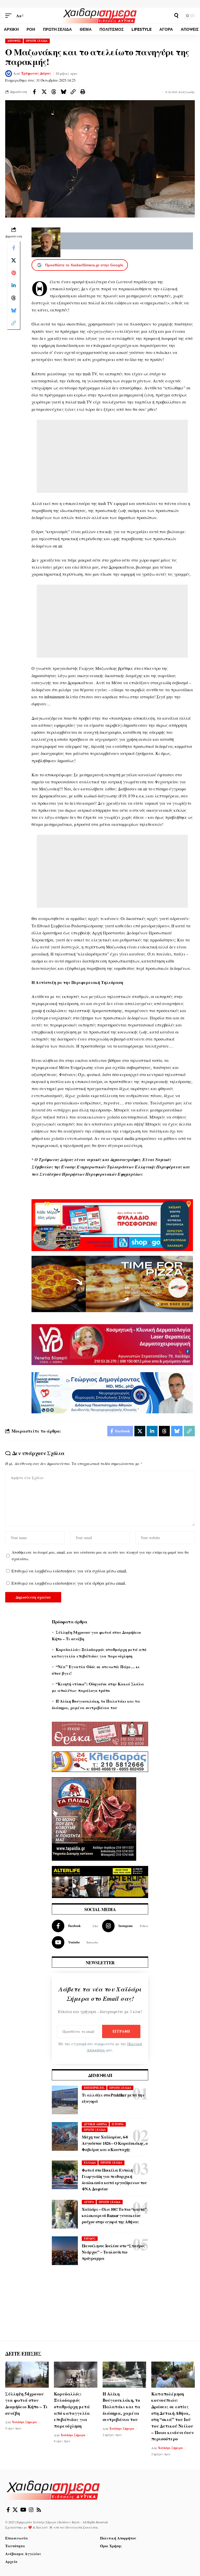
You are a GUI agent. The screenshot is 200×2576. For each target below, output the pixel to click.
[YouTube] (23, 2510)
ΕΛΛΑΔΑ (90, 2163)
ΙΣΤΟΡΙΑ (118, 2124)
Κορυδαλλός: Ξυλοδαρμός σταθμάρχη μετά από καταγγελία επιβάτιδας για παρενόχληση (72, 2410)
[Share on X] (44, 92)
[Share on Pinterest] (14, 273)
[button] (10, 16)
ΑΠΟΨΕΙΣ (14, 41)
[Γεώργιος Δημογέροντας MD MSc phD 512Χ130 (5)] (112, 1392)
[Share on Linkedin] (14, 285)
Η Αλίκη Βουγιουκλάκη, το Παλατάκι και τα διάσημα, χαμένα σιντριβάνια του (121, 2407)
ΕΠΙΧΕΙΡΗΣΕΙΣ (94, 2088)
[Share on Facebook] (34, 92)
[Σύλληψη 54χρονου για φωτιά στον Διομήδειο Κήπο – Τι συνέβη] (27, 2375)
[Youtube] (75, 1942)
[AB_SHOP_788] (112, 1224)
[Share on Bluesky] (63, 92)
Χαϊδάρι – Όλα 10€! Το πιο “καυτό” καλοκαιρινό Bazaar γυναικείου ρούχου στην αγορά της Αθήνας (114, 2215)
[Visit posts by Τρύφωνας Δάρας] (9, 74)
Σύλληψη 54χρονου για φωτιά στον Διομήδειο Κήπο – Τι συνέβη (26, 2403)
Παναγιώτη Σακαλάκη (82, 2527)
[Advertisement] (112, 456)
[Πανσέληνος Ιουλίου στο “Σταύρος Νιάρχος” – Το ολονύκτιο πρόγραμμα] (65, 2251)
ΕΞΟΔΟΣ (90, 2238)
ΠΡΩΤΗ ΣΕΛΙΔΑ (37, 41)
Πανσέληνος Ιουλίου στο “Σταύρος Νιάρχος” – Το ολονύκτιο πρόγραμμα (113, 2252)
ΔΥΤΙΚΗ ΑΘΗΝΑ (95, 2124)
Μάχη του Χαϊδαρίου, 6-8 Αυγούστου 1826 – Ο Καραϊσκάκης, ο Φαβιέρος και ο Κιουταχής (115, 2143)
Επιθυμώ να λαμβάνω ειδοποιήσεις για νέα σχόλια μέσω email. (69, 1571)
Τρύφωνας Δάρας (36, 73)
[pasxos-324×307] (94, 1818)
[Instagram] (125, 1926)
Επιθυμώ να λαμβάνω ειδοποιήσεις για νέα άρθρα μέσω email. (69, 1583)
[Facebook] (75, 1926)
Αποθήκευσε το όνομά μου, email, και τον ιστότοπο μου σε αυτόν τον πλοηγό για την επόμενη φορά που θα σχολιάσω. (100, 1555)
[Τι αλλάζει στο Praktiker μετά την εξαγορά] (65, 2100)
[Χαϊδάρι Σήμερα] (100, 16)
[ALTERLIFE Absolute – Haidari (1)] (100, 1881)
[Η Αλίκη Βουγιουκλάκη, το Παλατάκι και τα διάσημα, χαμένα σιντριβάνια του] (124, 2375)
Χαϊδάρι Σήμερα (24, 2422)
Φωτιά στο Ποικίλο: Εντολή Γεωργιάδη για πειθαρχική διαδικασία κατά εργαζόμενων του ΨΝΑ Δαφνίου (114, 2179)
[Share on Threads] (54, 92)
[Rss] (39, 2510)
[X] (15, 2510)
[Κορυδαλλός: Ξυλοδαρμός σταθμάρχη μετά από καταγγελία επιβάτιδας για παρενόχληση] (76, 2375)
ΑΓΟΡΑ (89, 2202)
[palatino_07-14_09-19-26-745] (112, 1283)
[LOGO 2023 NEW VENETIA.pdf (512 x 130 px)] (112, 1344)
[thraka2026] (100, 1733)
